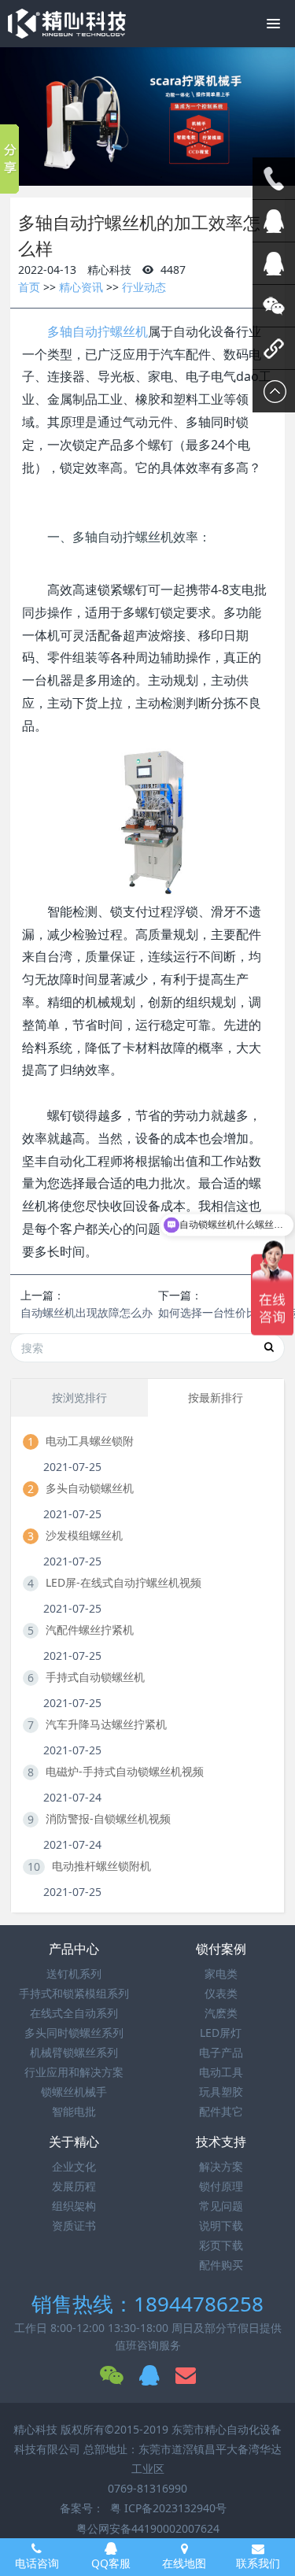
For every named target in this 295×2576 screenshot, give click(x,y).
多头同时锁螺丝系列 (74, 2033)
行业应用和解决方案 (74, 2072)
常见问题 (221, 2206)
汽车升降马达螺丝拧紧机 (106, 1724)
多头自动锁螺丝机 (90, 1488)
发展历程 (74, 2186)
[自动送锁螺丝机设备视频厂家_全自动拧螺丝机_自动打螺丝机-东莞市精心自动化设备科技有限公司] (67, 24)
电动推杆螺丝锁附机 (101, 1866)
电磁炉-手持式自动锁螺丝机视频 (125, 1771)
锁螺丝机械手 (74, 2092)
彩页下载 (221, 2245)
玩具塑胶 (221, 2092)
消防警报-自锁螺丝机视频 (108, 1818)
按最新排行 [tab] (216, 1397)
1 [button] (138, 177)
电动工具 (221, 2072)
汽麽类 (221, 2013)
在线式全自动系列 (74, 2013)
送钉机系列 (74, 1974)
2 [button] (149, 177)
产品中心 (74, 1949)
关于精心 (74, 2142)
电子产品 (221, 2052)
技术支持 (221, 2142)
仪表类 (221, 1993)
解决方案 (221, 2166)
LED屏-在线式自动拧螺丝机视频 (124, 1582)
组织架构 (74, 2206)
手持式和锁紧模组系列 (74, 1993)
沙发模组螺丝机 (84, 1535)
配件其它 (221, 2111)
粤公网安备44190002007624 (148, 2528)
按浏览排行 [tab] (79, 1397)
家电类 (221, 1974)
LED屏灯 (221, 2033)
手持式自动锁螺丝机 (95, 1677)
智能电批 (74, 2111)
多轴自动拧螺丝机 (98, 331)
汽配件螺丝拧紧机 (90, 1630)
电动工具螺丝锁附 (90, 1441)
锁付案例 (221, 1949)
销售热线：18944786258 (147, 2304)
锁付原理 (221, 2186)
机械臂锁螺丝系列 (74, 2052)
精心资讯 (81, 287)
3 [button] (161, 177)
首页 (29, 287)
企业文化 (74, 2166)
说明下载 (221, 2225)
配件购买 (221, 2265)
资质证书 (74, 2225)
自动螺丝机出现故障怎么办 (87, 1312)
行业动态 (144, 287)
